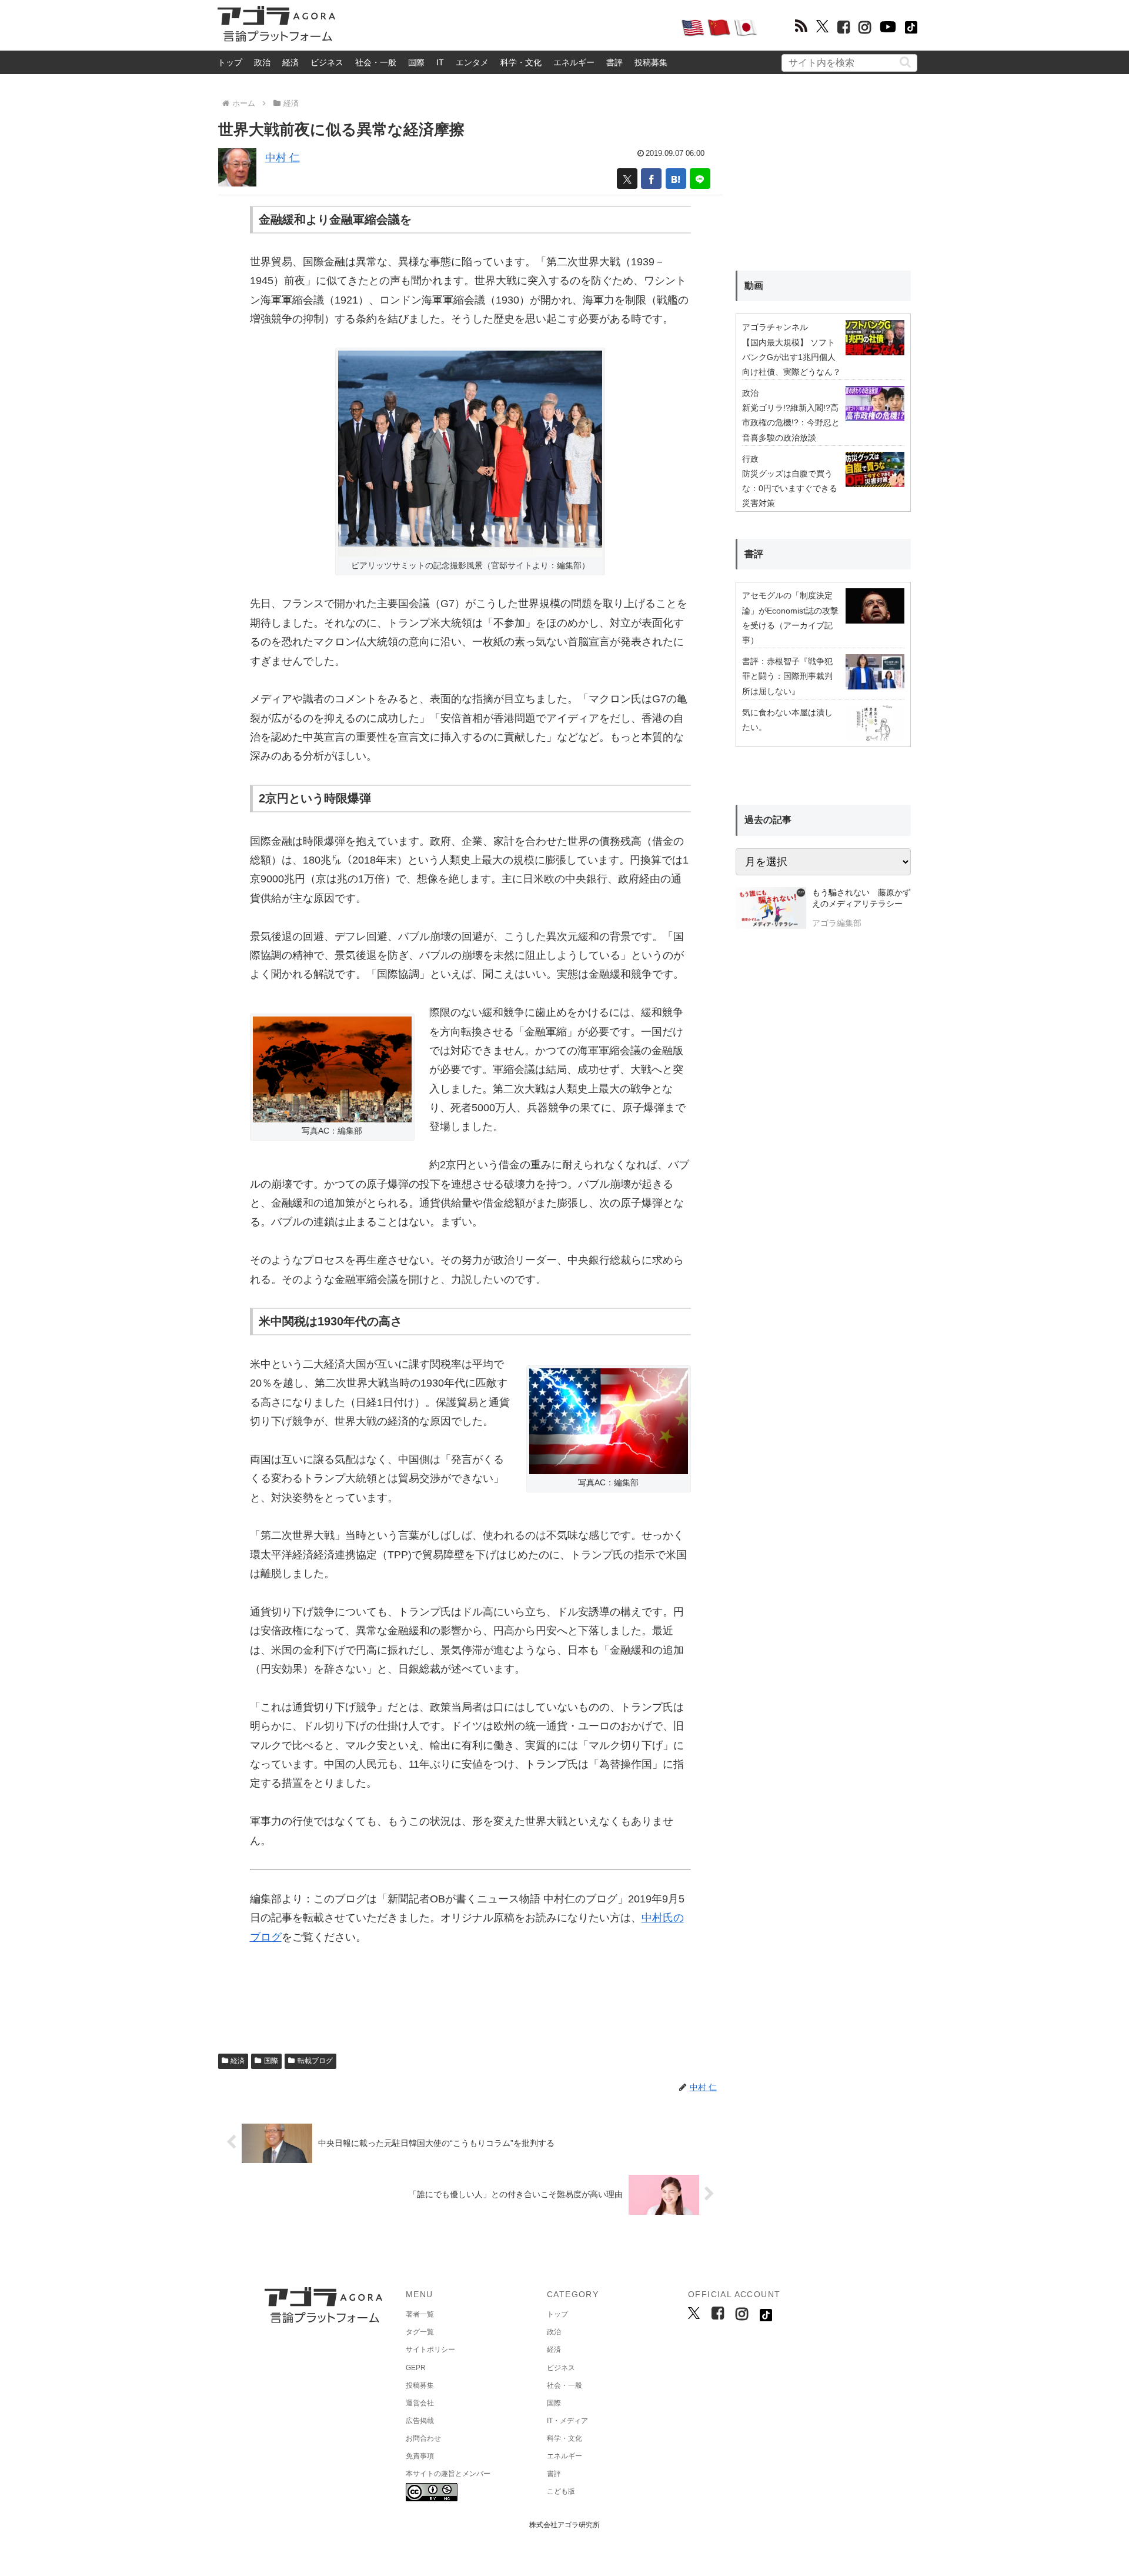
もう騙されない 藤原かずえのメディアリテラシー (861, 898)
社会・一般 (376, 62)
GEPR (416, 2368)
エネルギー (574, 62)
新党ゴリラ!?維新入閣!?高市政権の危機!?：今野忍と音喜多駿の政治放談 (791, 422)
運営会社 (420, 2403)
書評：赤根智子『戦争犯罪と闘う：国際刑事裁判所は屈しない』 (787, 676)
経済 (290, 62)
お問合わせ (423, 2438)
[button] (905, 62)
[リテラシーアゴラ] (771, 909)
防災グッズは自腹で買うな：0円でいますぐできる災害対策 (790, 488)
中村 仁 (283, 158)
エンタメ (472, 62)
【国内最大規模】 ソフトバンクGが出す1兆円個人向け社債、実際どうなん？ (791, 357)
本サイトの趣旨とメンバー (448, 2474)
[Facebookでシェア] (651, 179)
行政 (750, 459)
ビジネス (327, 62)
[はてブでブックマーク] (676, 179)
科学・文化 (521, 62)
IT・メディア (567, 2421)
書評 (614, 62)
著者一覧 (420, 2314)
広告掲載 (420, 2421)
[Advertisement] (508, 27)
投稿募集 (651, 62)
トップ (230, 62)
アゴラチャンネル (775, 327)
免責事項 (420, 2456)
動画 (754, 286)
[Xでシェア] (627, 179)
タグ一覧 (420, 2332)
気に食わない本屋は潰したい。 (787, 720)
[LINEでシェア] (700, 179)
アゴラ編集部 (837, 923)
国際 (416, 62)
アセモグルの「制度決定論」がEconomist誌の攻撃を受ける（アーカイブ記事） (790, 618)
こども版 (561, 2491)
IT (440, 62)
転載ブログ (315, 2061)
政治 (262, 62)
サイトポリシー (430, 2350)
